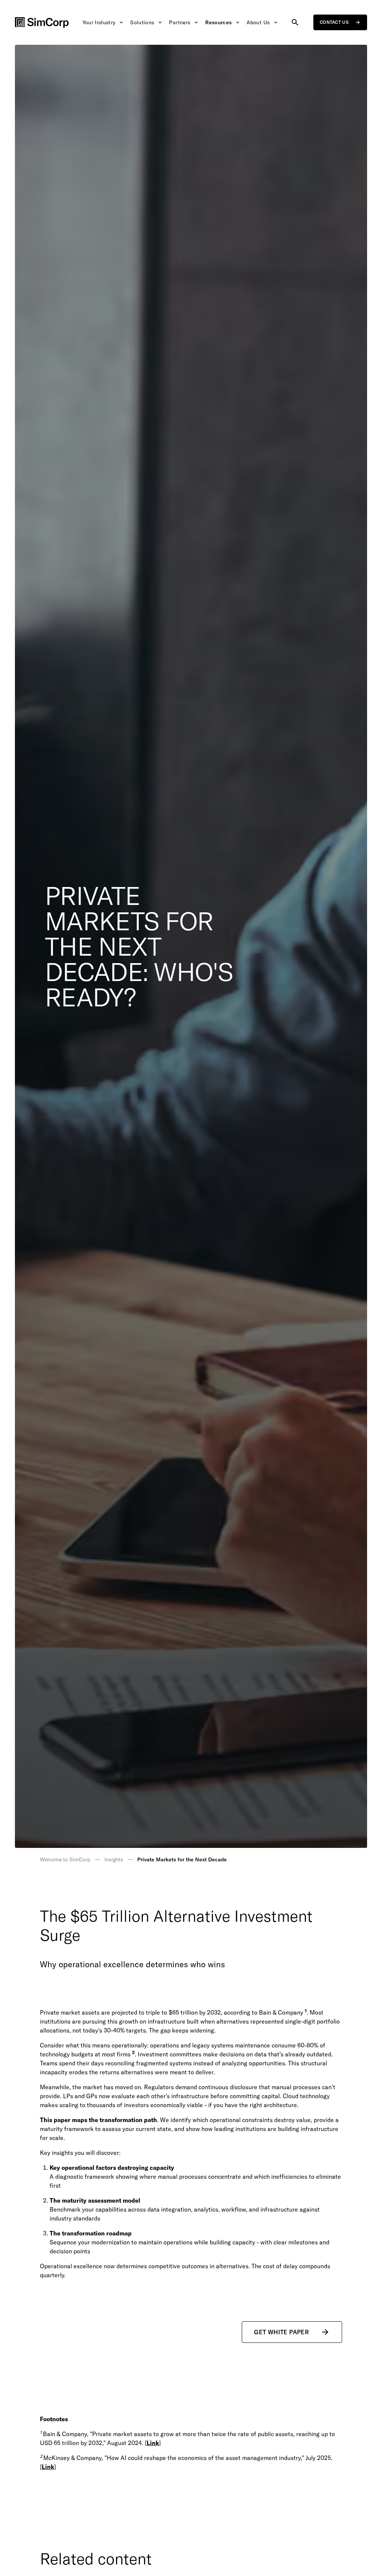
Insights (114, 1859)
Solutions (142, 22)
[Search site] (295, 22)
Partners (180, 22)
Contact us (334, 22)
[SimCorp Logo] (42, 23)
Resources (218, 22)
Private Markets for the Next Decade (182, 1859)
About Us (258, 22)
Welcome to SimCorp (65, 1859)
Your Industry (99, 22)
